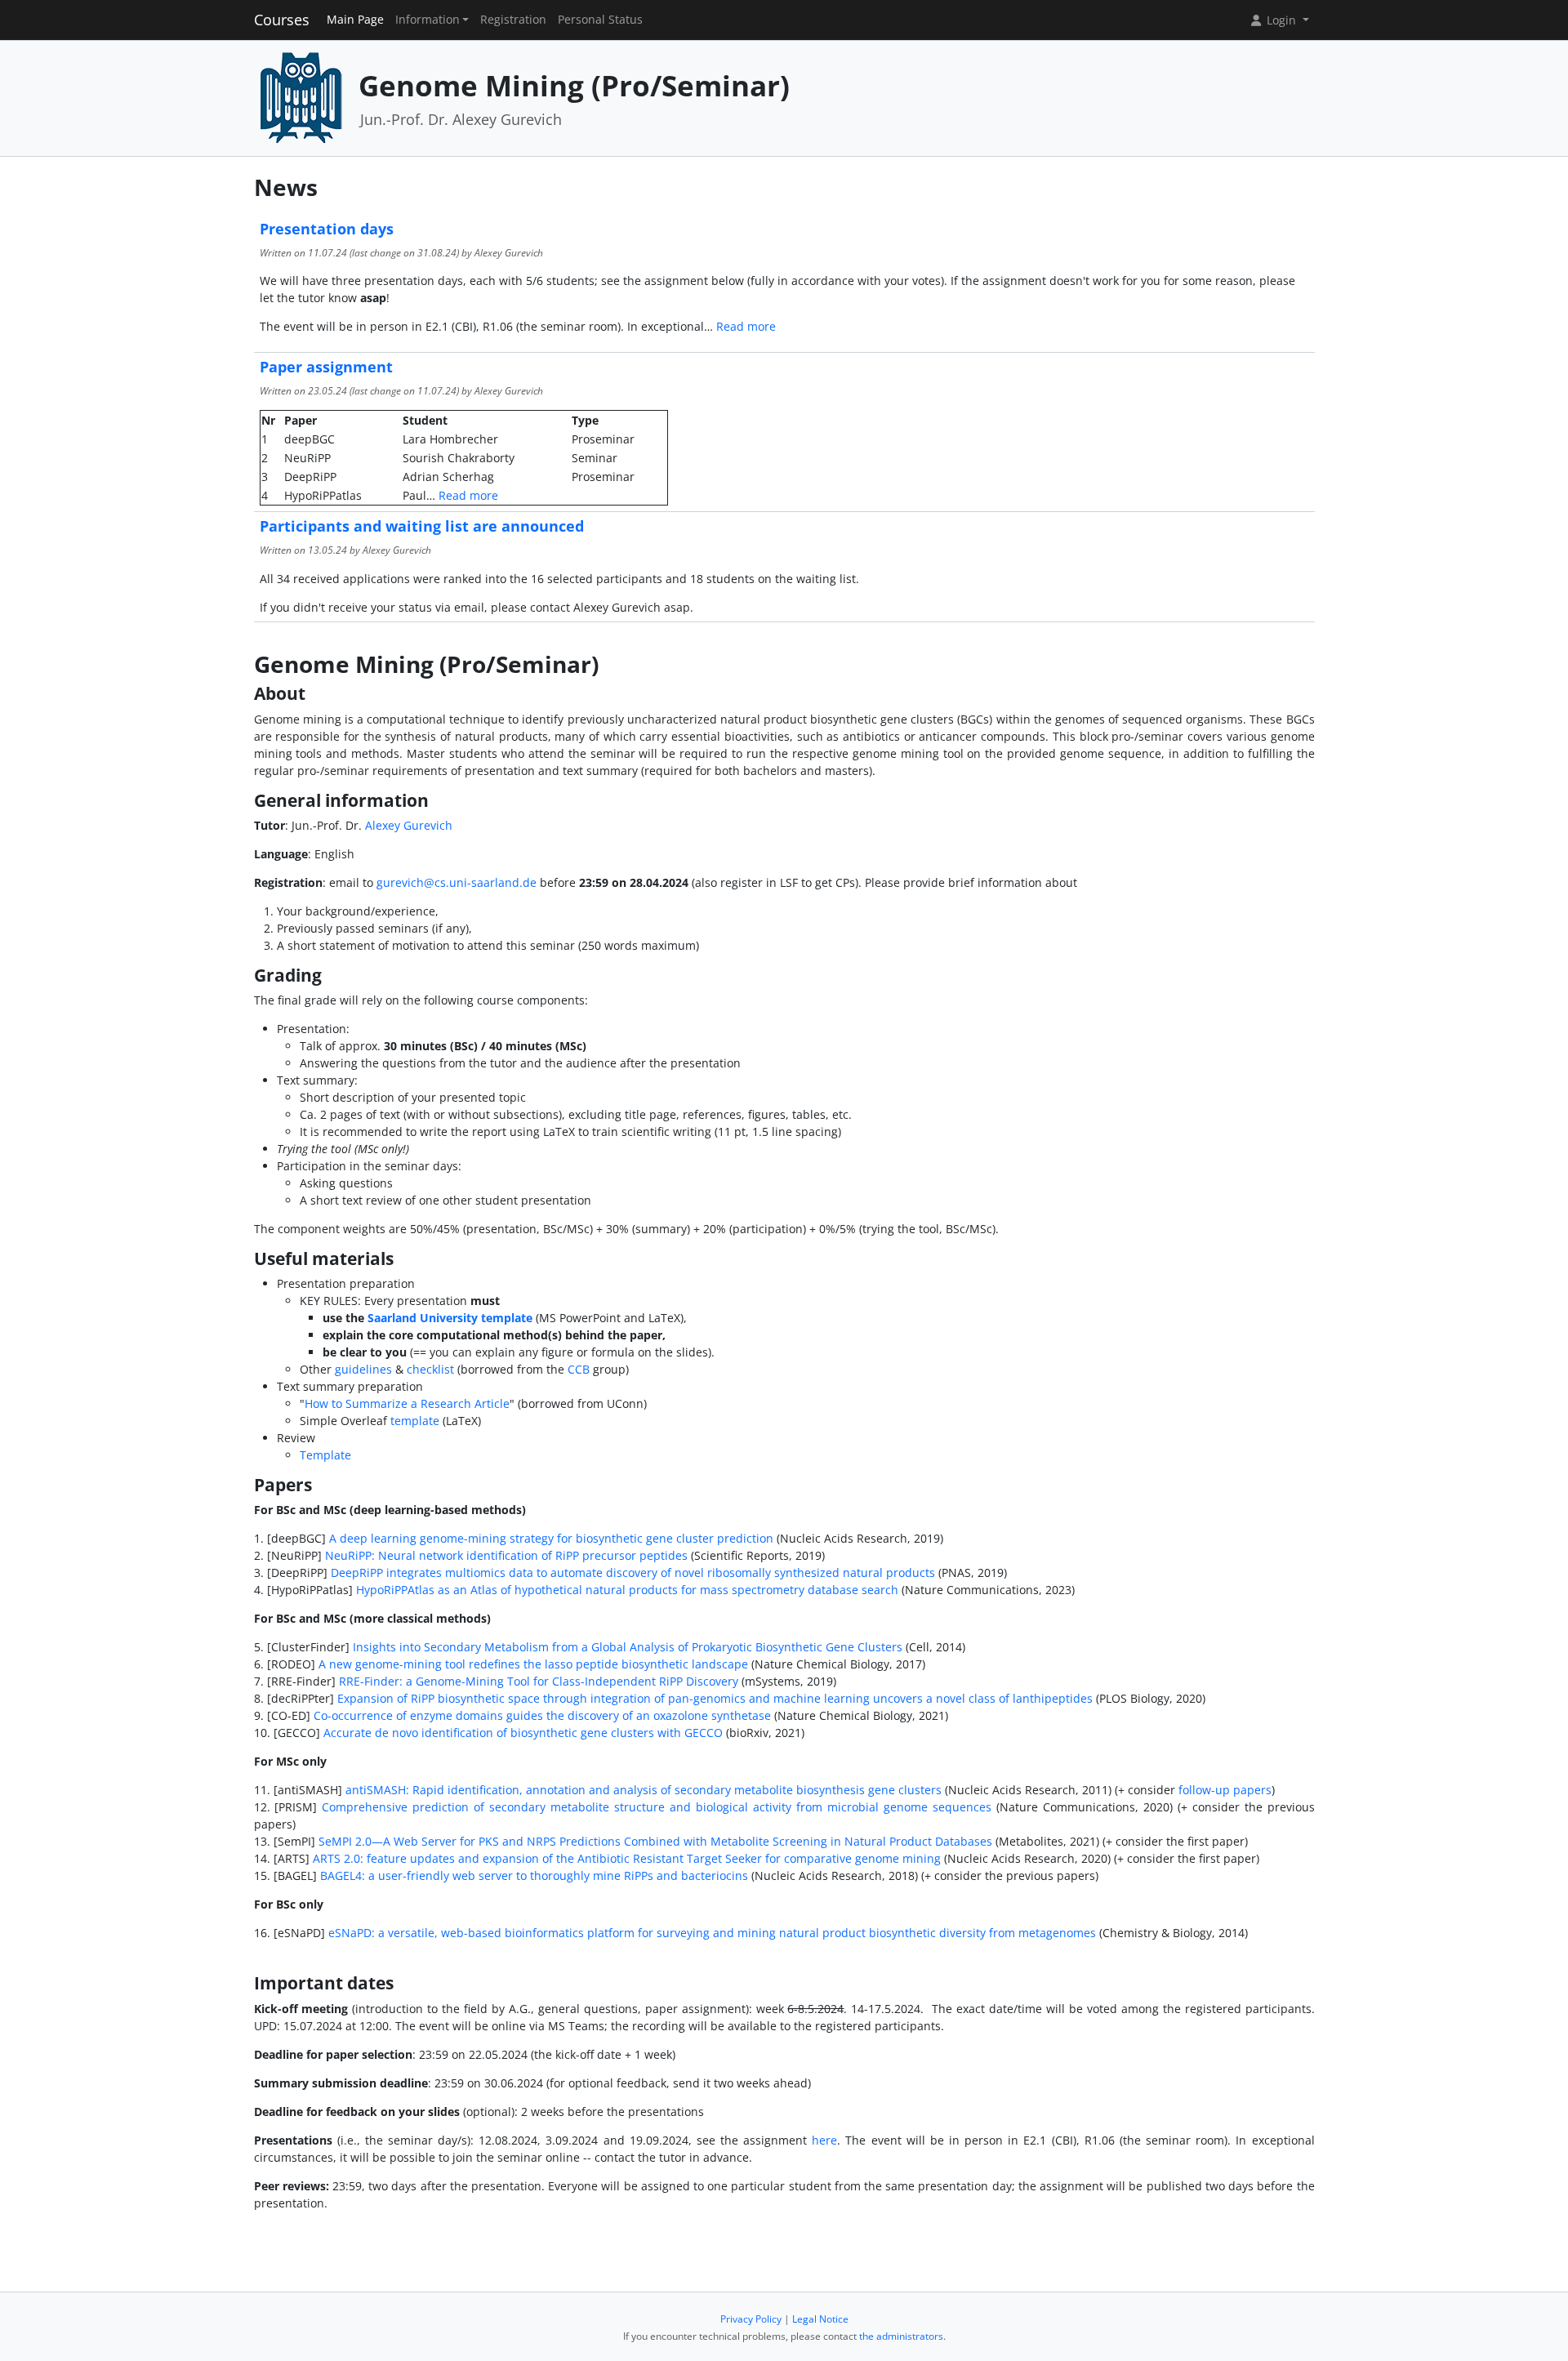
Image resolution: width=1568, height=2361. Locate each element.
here (824, 2140)
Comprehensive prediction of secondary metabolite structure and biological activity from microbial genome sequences (656, 1807)
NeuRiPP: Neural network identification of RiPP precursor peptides (506, 1555)
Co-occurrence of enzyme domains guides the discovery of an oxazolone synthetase (542, 1715)
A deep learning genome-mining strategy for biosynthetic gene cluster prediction (551, 1538)
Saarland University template (450, 1318)
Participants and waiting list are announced (422, 526)
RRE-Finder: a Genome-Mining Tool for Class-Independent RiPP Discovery (539, 1681)
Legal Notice (820, 2319)
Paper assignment (326, 367)
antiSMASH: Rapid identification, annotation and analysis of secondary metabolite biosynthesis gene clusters (644, 1790)
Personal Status (600, 20)
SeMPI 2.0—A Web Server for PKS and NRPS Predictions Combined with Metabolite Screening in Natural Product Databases (655, 1841)
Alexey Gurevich (409, 825)
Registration (513, 20)
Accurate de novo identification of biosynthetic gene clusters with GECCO (523, 1733)
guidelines (363, 1369)
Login (1281, 20)
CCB (579, 1369)
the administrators (901, 2336)
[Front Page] (301, 97)
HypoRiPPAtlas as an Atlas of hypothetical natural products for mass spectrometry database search (627, 1590)
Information (428, 20)
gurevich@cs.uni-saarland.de (457, 882)
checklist (430, 1369)
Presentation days (327, 229)
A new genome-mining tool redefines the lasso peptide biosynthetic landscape (533, 1664)
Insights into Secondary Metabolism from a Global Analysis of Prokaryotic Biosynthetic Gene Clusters (628, 1647)
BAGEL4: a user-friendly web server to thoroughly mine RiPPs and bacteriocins (534, 1875)
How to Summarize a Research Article (407, 1403)
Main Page (355, 20)
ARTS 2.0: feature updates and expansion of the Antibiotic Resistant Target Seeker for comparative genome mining (627, 1858)
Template (325, 1455)
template (415, 1421)
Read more (746, 326)
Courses (282, 20)
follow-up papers (1225, 1790)
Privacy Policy (751, 2319)
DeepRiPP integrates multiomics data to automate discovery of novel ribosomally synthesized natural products (633, 1573)
